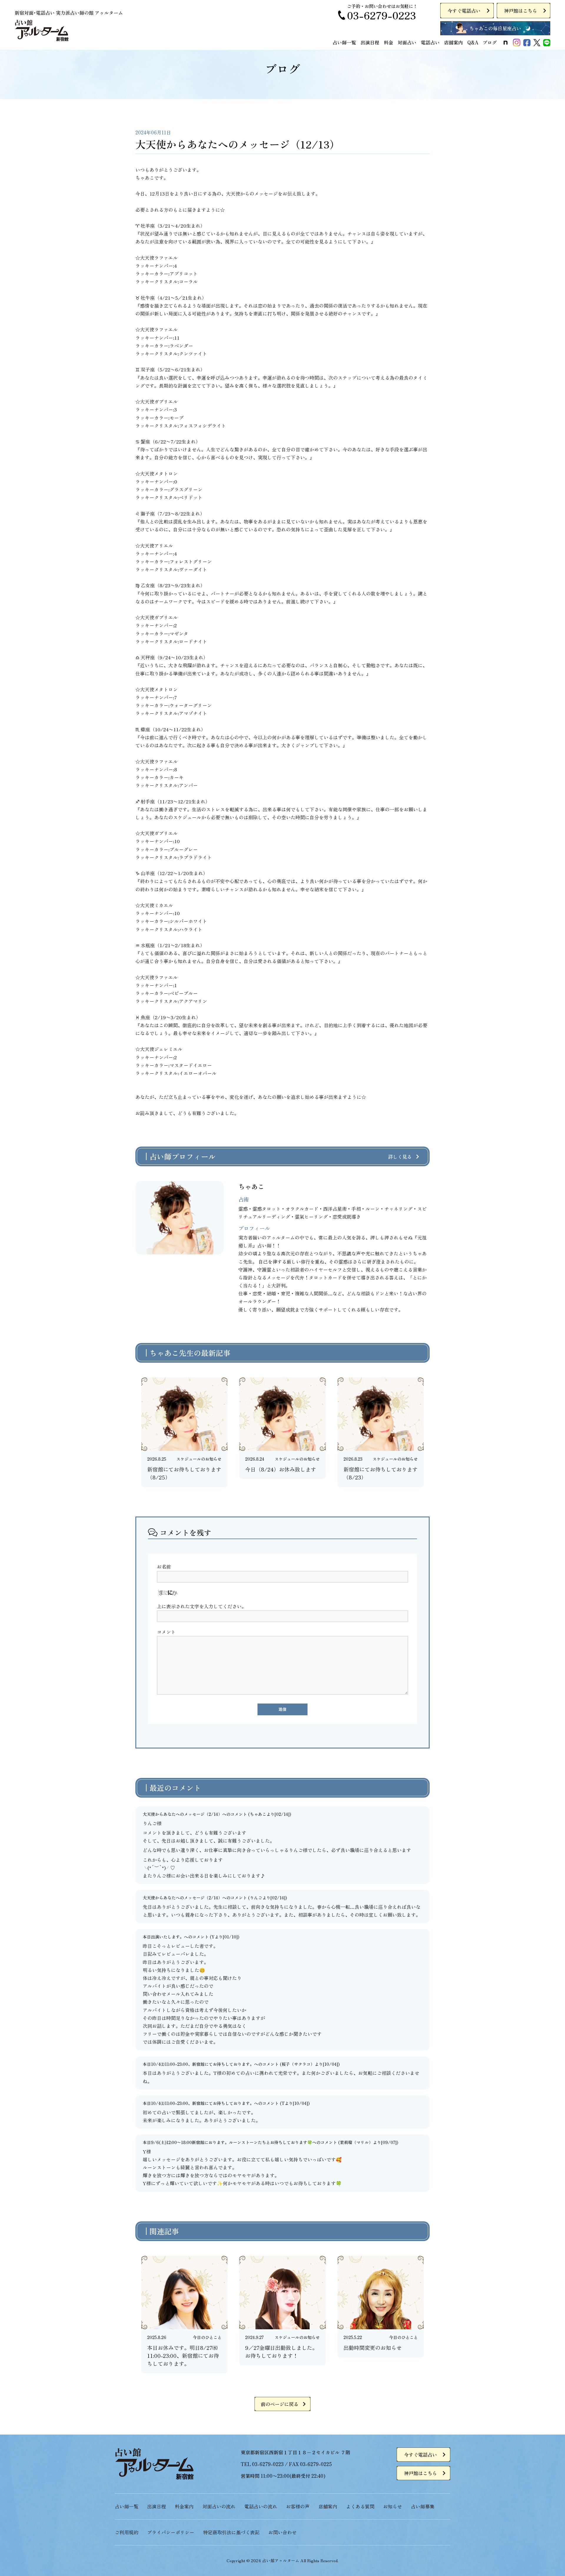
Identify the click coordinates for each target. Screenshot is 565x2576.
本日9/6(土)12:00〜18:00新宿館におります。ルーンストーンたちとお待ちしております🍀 (227, 2142)
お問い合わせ (282, 2532)
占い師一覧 (344, 42)
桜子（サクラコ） (298, 2064)
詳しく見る (400, 1157)
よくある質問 (360, 2506)
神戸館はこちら (521, 11)
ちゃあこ (258, 1814)
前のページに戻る (280, 2404)
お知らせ (393, 2506)
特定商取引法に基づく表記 (231, 2532)
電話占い (430, 42)
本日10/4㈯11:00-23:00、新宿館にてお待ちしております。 (198, 2064)
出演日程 (370, 42)
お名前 (164, 1566)
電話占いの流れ (261, 2506)
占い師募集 (423, 2506)
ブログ (490, 42)
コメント (166, 1632)
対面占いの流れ (219, 2506)
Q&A (473, 42)
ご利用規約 (127, 2532)
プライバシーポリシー (171, 2532)
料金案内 (184, 2506)
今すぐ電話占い (464, 11)
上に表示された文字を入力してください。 (202, 1606)
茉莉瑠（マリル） (356, 2142)
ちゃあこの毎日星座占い (495, 28)
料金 (388, 42)
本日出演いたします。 (163, 1937)
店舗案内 (453, 42)
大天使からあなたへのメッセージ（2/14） (182, 1814)
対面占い (407, 42)
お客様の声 (298, 2506)
